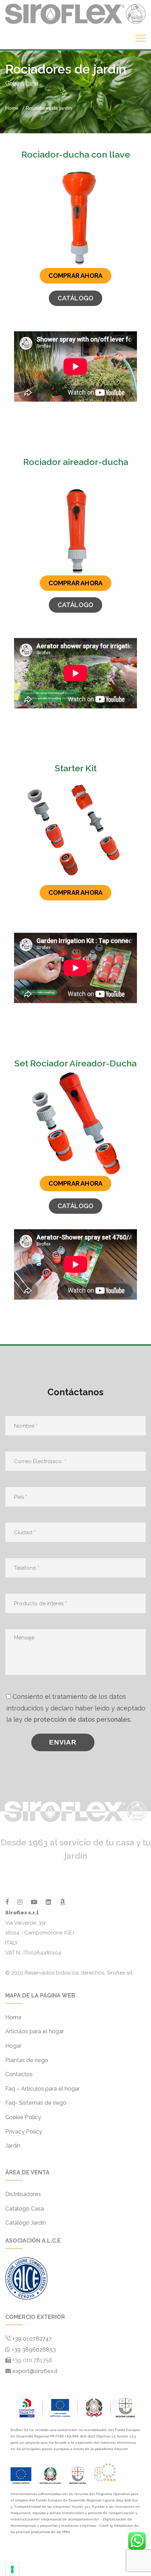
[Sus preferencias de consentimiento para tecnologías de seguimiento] (12, 2569)
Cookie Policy (23, 2117)
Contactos (19, 2074)
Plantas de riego (27, 2060)
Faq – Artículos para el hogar (42, 2089)
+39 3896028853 (33, 2350)
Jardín (13, 2146)
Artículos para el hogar (35, 2031)
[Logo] (75, 13)
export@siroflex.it (35, 2371)
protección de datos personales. (83, 1719)
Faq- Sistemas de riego (36, 2103)
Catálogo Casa (25, 2209)
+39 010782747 (32, 2339)
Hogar (13, 2046)
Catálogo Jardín (26, 2223)
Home (12, 108)
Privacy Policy (24, 2132)
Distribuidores (23, 2194)
